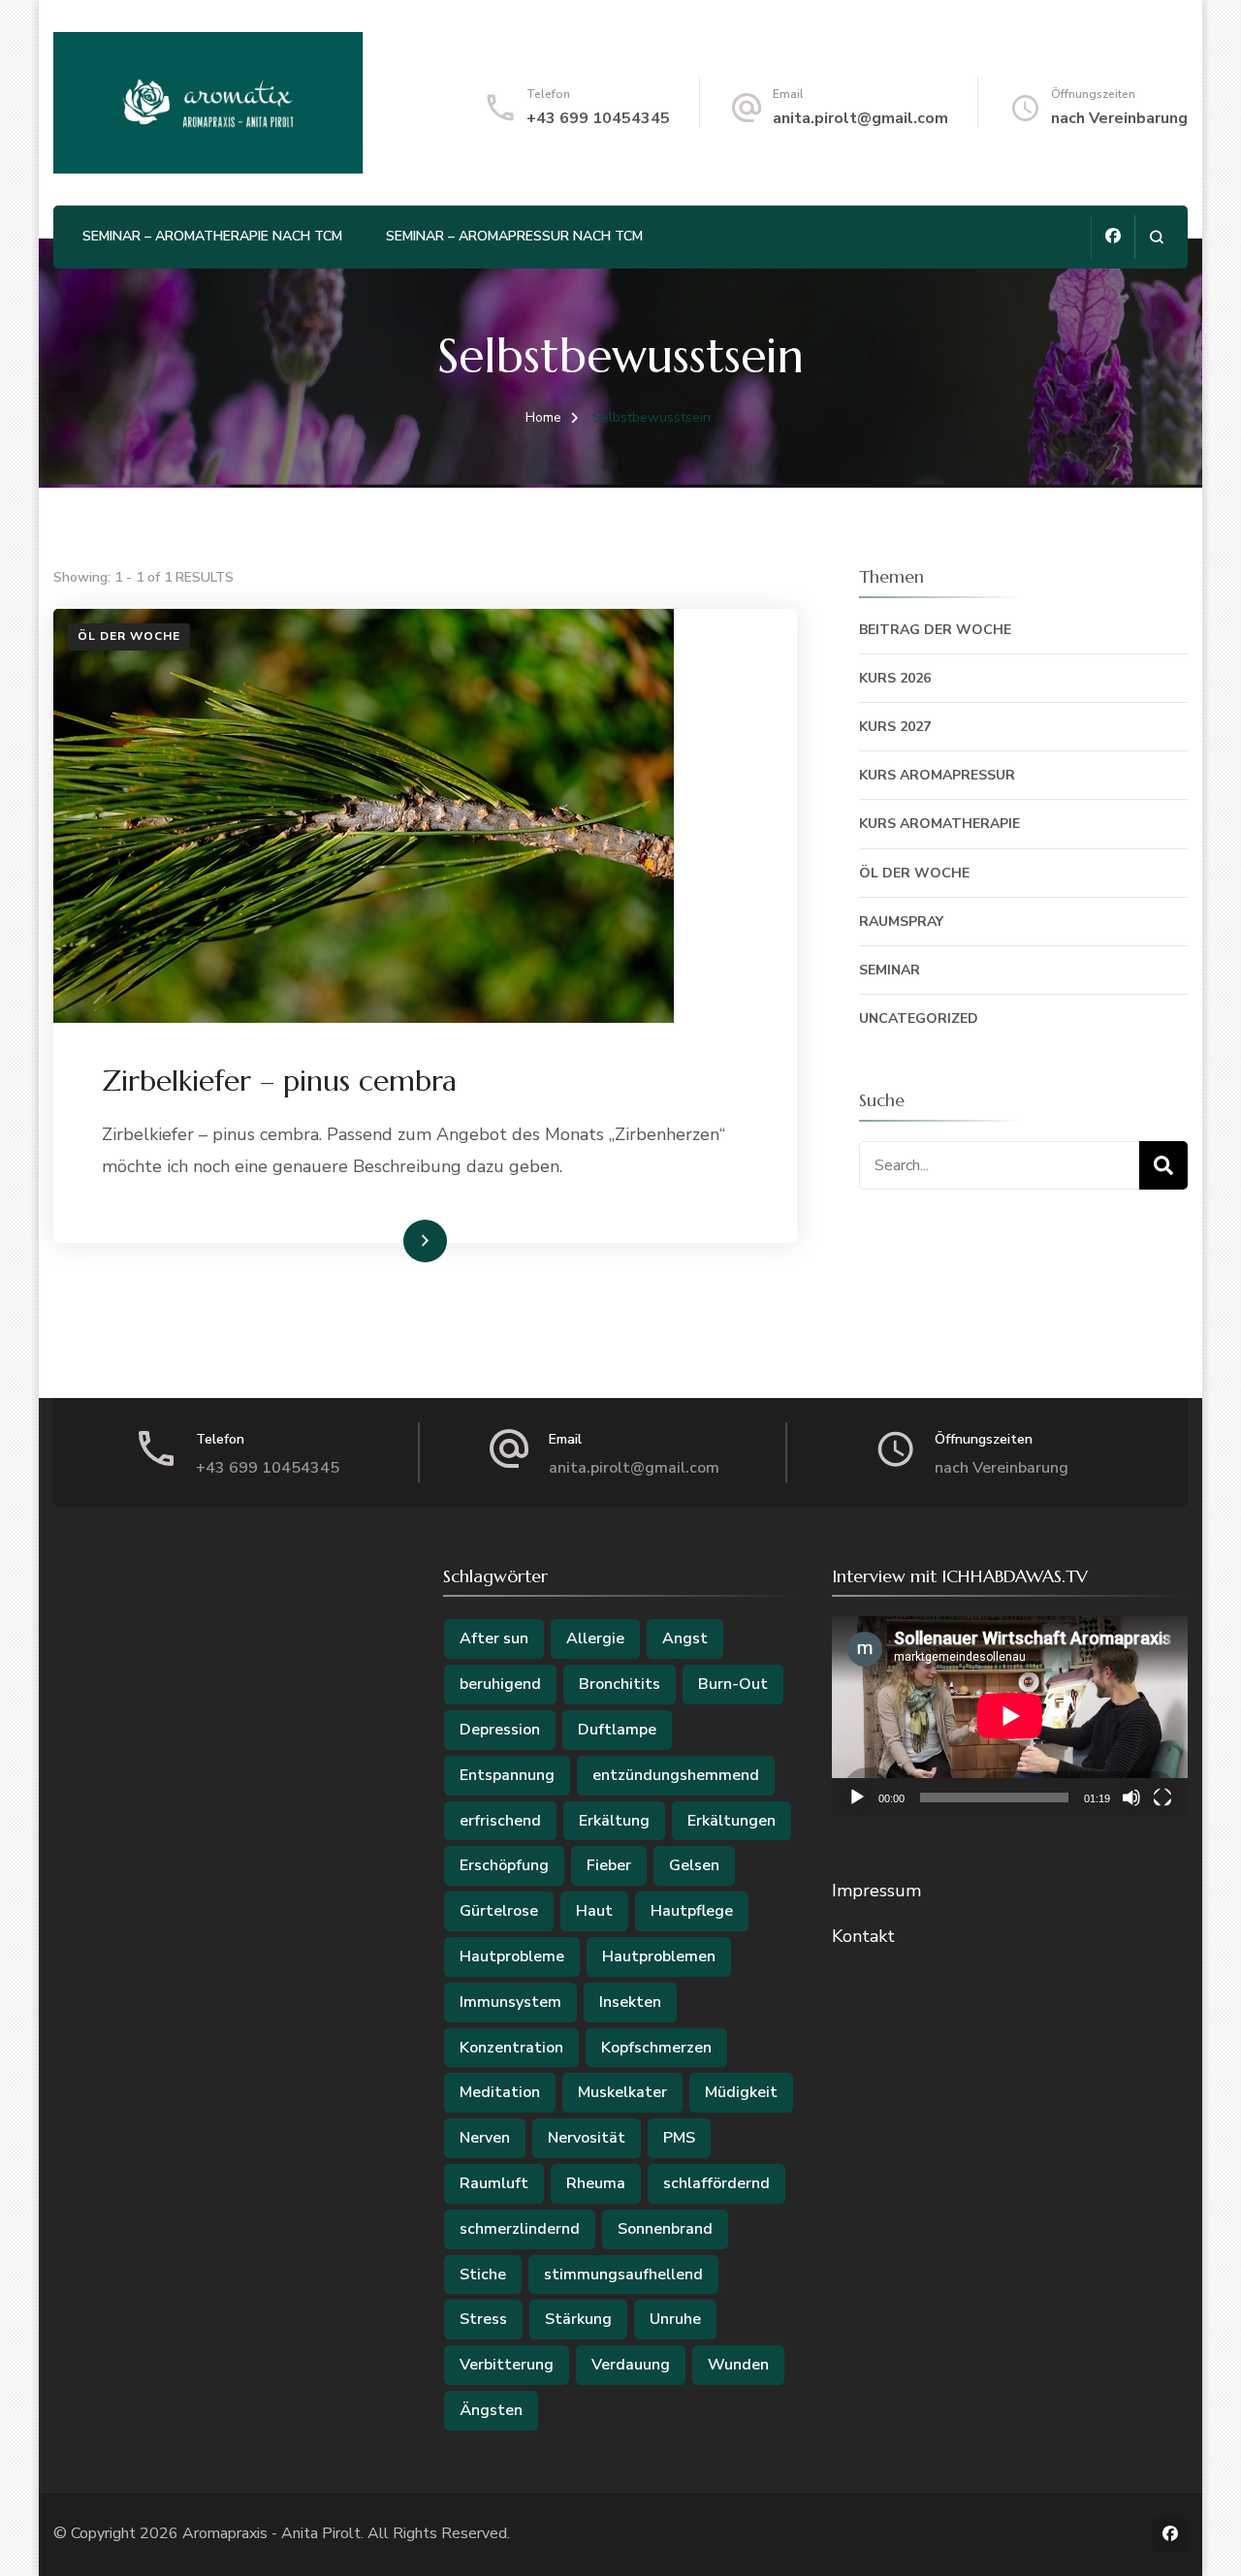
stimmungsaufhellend (623, 2274)
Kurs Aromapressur (937, 775)
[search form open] (1156, 237)
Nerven (485, 2138)
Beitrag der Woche (935, 630)
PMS (679, 2138)
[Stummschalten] (1131, 1797)
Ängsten (491, 2410)
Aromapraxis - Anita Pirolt (271, 2533)
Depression (500, 1730)
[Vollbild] (1162, 1797)
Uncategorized (919, 1018)
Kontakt (863, 1936)
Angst (685, 1638)
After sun (494, 1638)
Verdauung (631, 2365)
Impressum (876, 1891)
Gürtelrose (499, 1911)
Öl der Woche (129, 636)
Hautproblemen (659, 1956)
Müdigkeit (741, 2092)
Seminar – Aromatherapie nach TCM (212, 236)
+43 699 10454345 (598, 118)
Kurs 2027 (895, 727)
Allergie (595, 1638)
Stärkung (578, 2319)
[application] (1010, 1716)
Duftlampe (617, 1730)
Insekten (630, 2002)
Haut (594, 1911)
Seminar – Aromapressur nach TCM (514, 236)
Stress (483, 2319)
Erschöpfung (504, 1865)
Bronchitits (620, 1684)
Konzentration (511, 2048)
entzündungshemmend (676, 1775)
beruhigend (500, 1684)
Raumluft (494, 2183)
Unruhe (675, 2319)
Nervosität (587, 2138)
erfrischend (500, 1821)
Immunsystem (510, 2002)
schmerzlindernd (520, 2229)
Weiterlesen (391, 1240)
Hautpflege (692, 1911)
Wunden (738, 2365)
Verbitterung (507, 2365)
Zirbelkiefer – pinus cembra (279, 1081)
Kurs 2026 (895, 678)
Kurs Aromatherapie (939, 824)
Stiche (483, 2274)
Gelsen (694, 1865)
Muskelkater (622, 2092)
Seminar (890, 970)
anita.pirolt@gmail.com (860, 118)
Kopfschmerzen (656, 2048)
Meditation (500, 2092)
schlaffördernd (716, 2183)
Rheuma (596, 2183)
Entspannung (507, 1775)
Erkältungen (732, 1821)
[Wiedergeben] (857, 1797)
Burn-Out (733, 1684)
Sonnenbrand (665, 2229)
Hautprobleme (512, 1956)
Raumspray (901, 922)
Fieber (609, 1865)
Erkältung (614, 1821)
